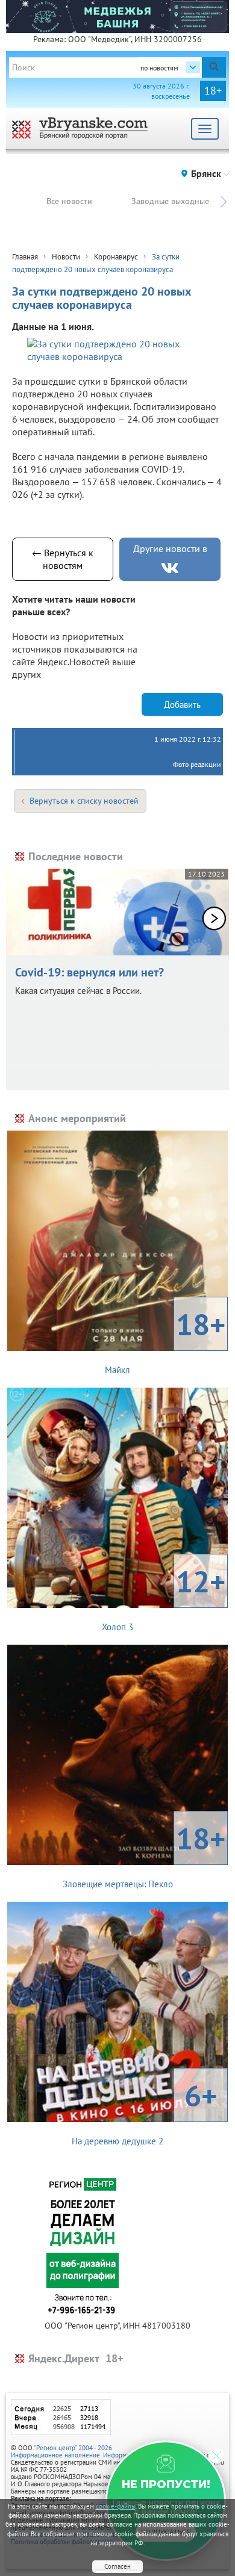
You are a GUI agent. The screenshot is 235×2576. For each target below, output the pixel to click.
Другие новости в (170, 548)
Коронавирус (116, 257)
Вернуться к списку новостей (84, 801)
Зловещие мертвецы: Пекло (144, 1854)
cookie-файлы (116, 2506)
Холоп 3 (164, 1597)
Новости (66, 257)
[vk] (170, 568)
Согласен (117, 2566)
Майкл (165, 1340)
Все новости (69, 201)
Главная (25, 257)
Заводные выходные (170, 201)
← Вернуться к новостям (63, 559)
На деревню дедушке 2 (144, 2111)
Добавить (182, 705)
